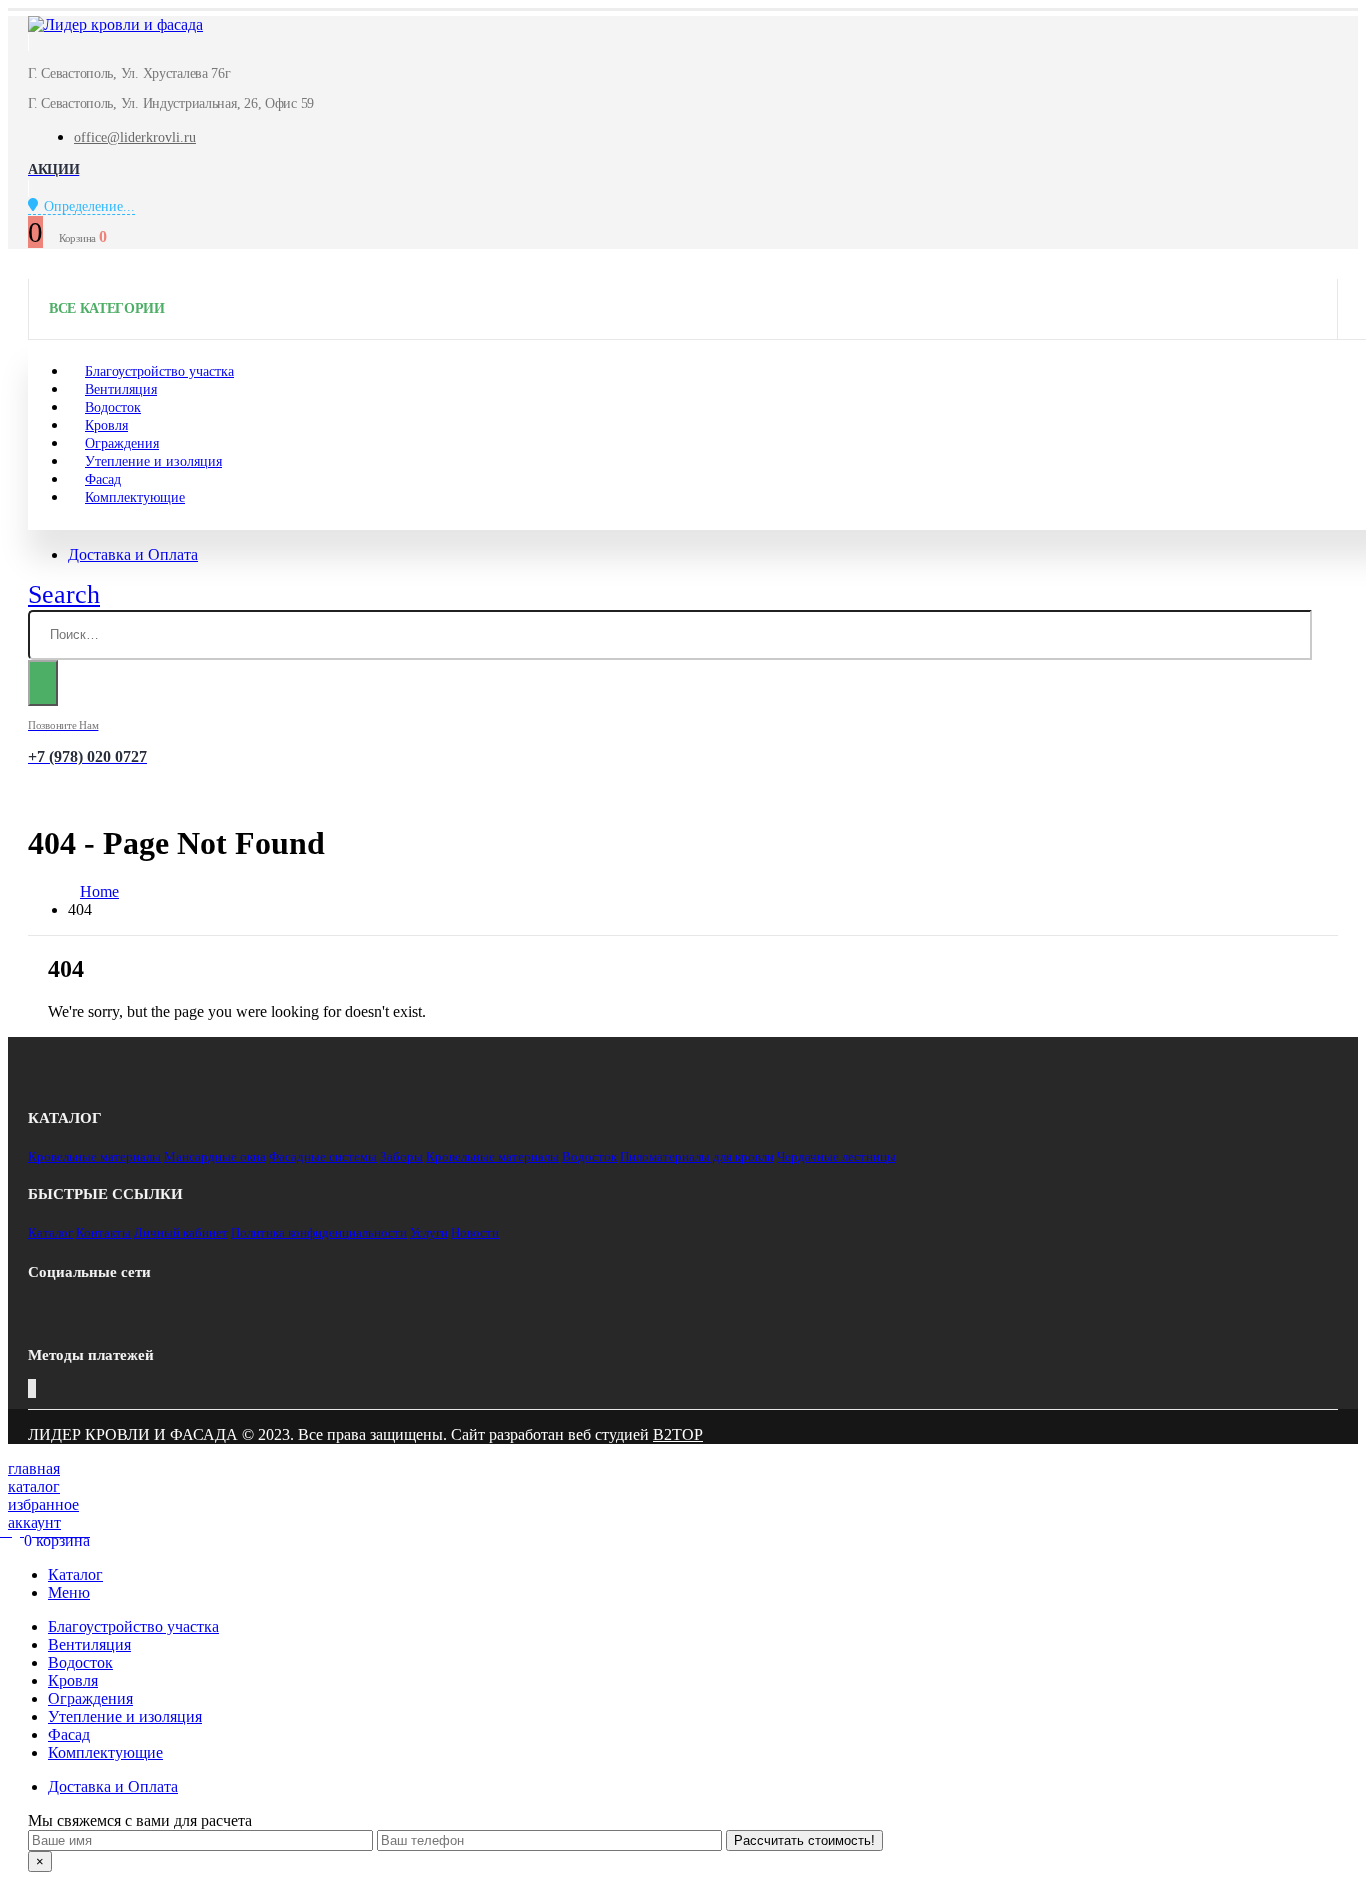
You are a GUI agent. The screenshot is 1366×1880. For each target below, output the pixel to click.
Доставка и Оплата (133, 554)
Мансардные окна (215, 1156)
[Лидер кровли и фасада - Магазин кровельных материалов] (115, 24)
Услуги (429, 1232)
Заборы (401, 1156)
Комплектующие (135, 497)
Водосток (589, 1156)
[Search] (43, 683)
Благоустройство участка (133, 1626)
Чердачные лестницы (836, 1156)
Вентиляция (89, 1644)
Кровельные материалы (94, 1156)
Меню (69, 1592)
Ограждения (90, 1698)
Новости (475, 1232)
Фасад (69, 1734)
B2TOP (678, 1434)
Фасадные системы (323, 1156)
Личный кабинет (181, 1232)
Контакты (103, 1232)
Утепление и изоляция (153, 461)
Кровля (73, 1680)
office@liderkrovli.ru (135, 137)
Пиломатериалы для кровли (697, 1156)
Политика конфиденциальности (319, 1232)
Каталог (50, 1232)
